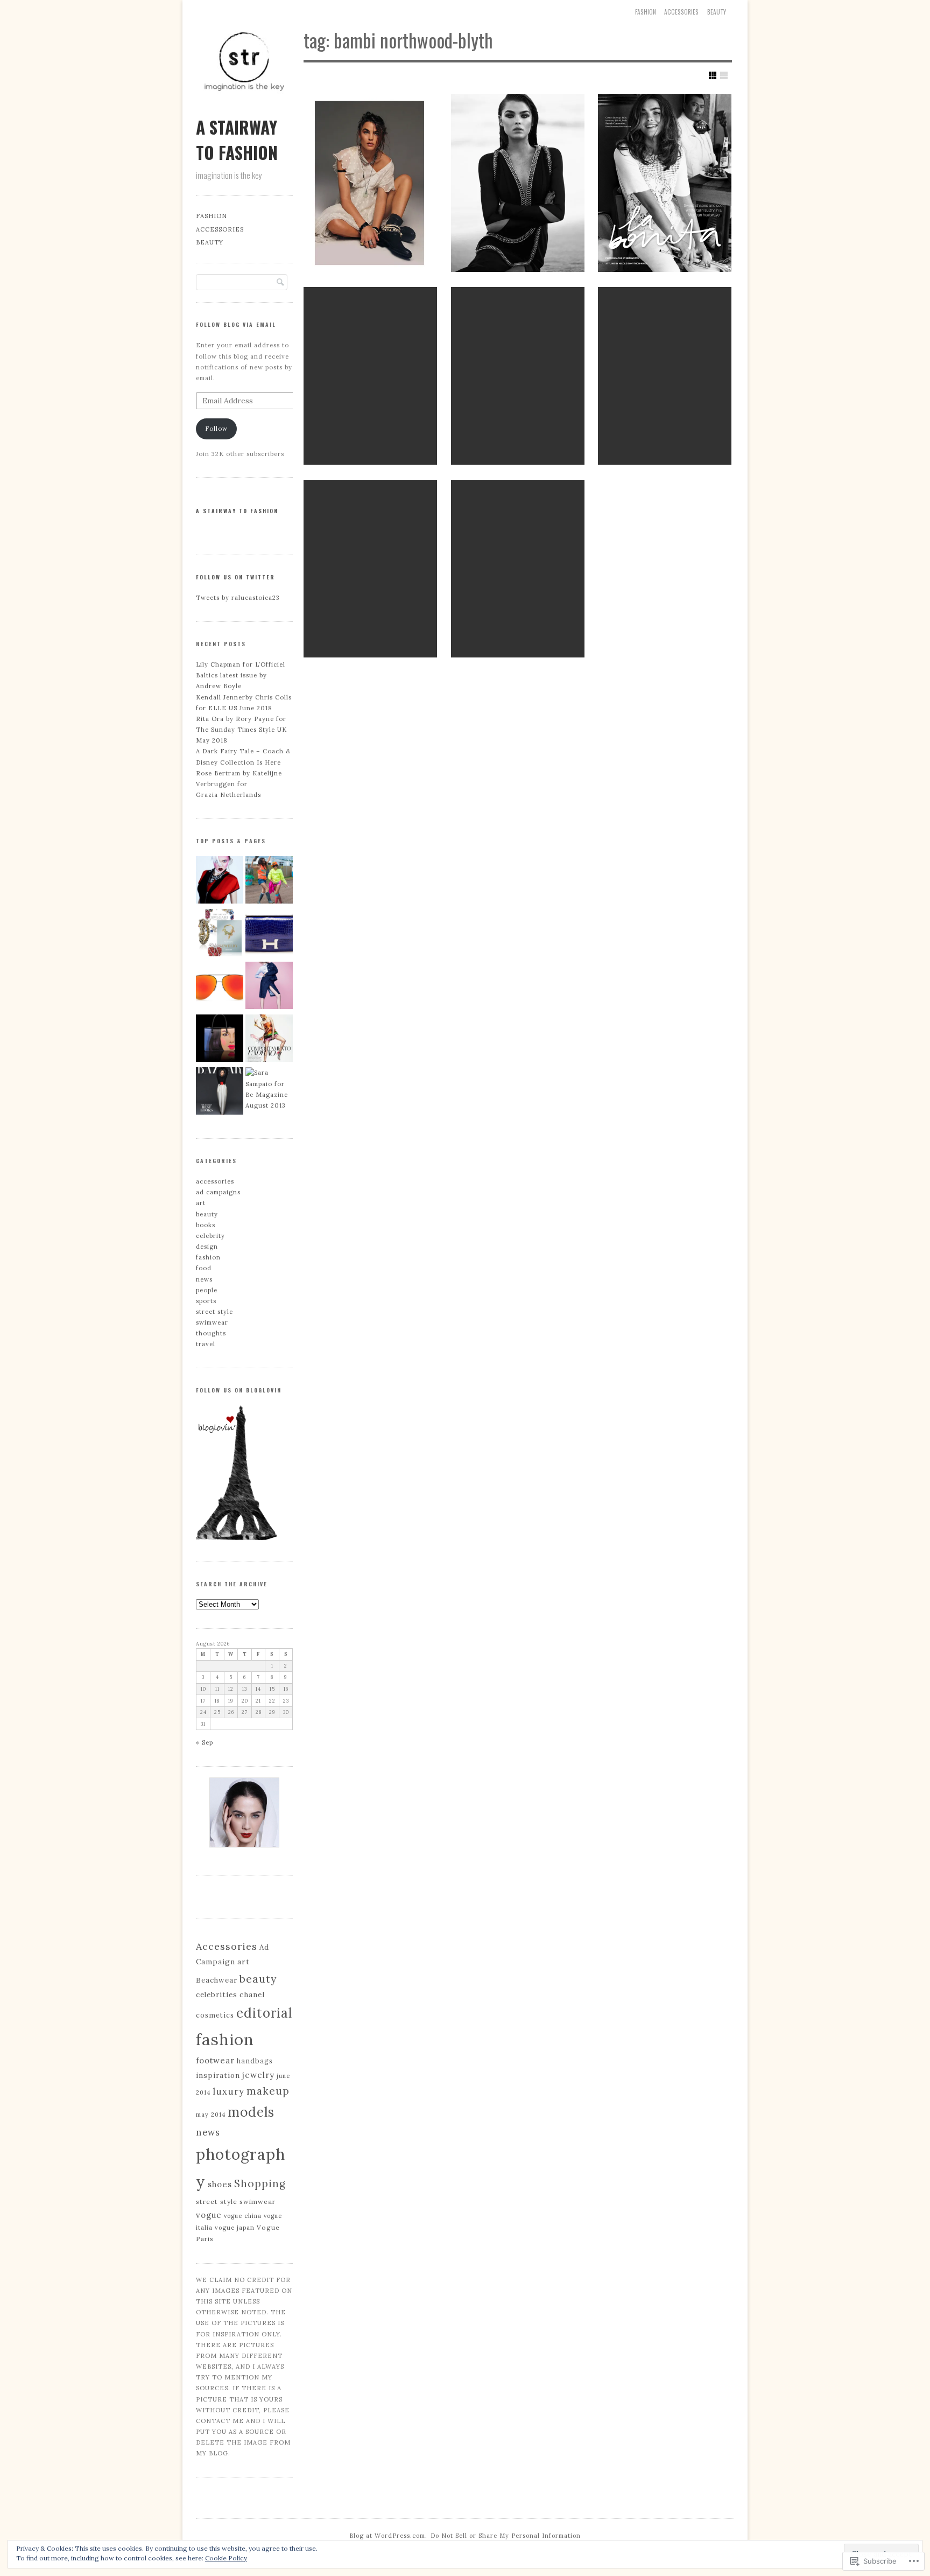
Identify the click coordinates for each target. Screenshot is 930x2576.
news (204, 1279)
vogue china (243, 2216)
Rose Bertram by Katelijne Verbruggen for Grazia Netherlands (239, 784)
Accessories (227, 1946)
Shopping (260, 2183)
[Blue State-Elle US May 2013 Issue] (269, 987)
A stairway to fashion (237, 511)
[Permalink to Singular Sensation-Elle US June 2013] (370, 569)
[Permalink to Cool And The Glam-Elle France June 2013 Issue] (518, 376)
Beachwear (217, 1980)
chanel (252, 1994)
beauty (717, 12)
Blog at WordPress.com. (388, 2536)
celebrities (217, 1995)
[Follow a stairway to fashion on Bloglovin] (236, 1538)
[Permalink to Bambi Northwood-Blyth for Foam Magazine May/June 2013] (518, 569)
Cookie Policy (226, 2558)
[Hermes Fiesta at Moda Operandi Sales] (269, 934)
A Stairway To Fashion (237, 139)
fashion (208, 1257)
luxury (228, 2091)
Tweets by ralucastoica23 (238, 598)
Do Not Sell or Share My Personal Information (506, 2536)
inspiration (218, 2075)
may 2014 (211, 2115)
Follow (216, 429)
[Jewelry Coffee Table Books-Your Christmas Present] (220, 934)
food (204, 1268)
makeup (268, 2091)
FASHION (646, 12)
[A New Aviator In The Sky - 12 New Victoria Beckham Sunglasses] (220, 987)
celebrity (210, 1236)
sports (206, 1301)
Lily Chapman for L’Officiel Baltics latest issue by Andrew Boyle (241, 675)
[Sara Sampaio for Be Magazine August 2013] (269, 1089)
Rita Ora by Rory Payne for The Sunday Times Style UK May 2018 (241, 730)
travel (206, 1344)
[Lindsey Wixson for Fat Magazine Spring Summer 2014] (220, 881)
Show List (724, 75)
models (251, 2112)
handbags (255, 2061)
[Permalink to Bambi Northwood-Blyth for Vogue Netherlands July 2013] (370, 376)
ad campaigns (218, 1192)
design (207, 1247)
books (206, 1225)
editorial (264, 2013)
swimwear (212, 1322)
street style (214, 1312)
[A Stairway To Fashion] (244, 107)
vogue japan (235, 2228)
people (207, 1290)
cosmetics (215, 2015)
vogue (209, 2215)
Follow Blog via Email (236, 324)
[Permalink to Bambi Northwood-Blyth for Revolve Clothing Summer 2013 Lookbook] (665, 376)
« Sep (205, 1742)
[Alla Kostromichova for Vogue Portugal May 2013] (269, 1040)
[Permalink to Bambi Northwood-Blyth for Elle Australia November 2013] (665, 183)
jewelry (258, 2075)
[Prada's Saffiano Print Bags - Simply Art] (220, 1040)
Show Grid (713, 75)
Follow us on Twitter (235, 577)
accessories (681, 12)
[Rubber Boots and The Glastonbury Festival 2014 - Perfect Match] (269, 881)
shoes (220, 2184)
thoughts (211, 1333)
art (201, 1203)
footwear (215, 2060)
